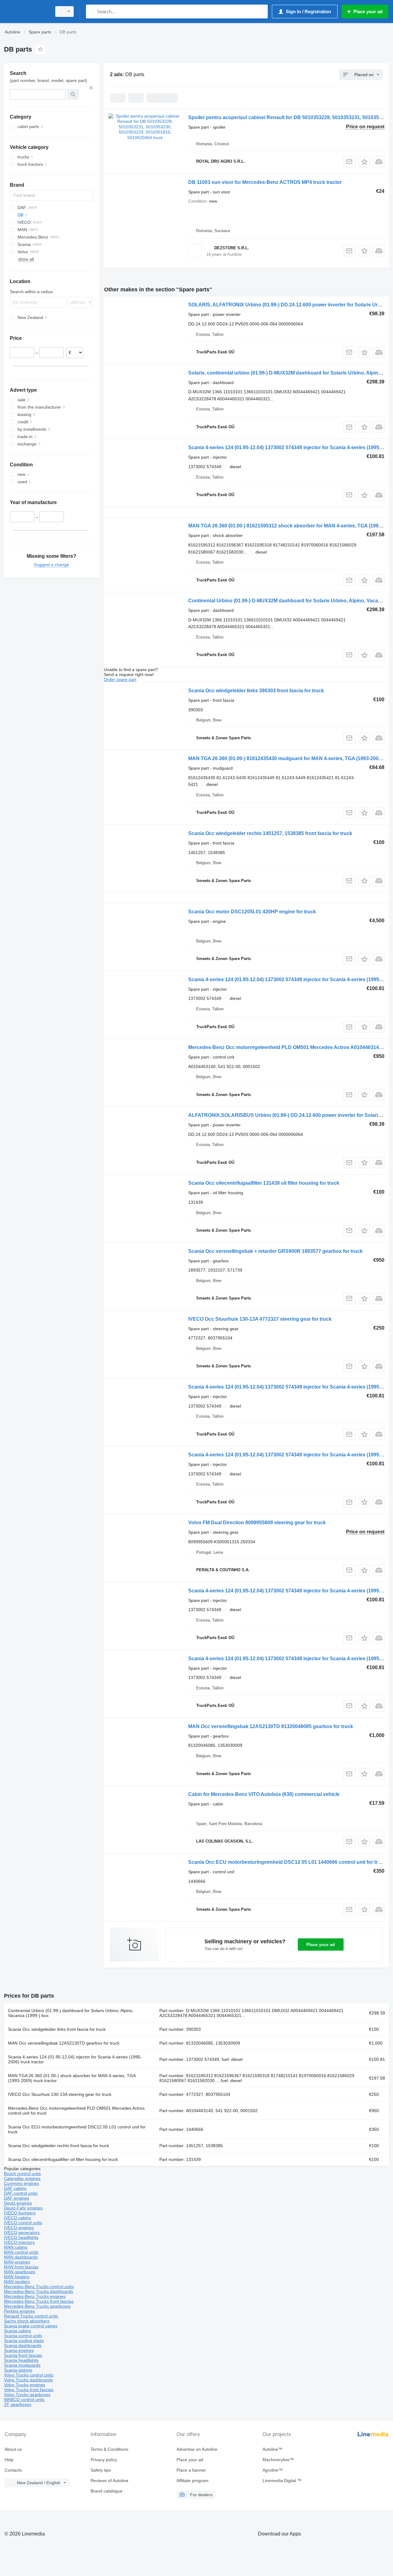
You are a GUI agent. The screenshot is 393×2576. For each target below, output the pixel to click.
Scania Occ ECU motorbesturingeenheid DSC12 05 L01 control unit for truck (77, 2129)
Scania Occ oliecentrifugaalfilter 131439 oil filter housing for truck (264, 1183)
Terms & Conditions (109, 2449)
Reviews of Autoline (109, 2481)
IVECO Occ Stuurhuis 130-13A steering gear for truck (60, 2094)
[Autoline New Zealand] (26, 12)
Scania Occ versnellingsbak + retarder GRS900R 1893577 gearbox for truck (275, 1251)
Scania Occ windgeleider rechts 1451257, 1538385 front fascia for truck (270, 833)
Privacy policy (104, 2460)
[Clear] (91, 88)
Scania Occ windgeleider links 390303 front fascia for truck (256, 691)
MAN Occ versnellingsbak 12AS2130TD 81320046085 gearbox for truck (271, 1726)
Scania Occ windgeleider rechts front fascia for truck (58, 2146)
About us (13, 2449)
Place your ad (321, 1945)
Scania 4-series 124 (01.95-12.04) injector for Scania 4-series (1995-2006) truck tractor (75, 2059)
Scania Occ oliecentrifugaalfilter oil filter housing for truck (63, 2159)
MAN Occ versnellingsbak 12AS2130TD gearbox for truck (64, 2043)
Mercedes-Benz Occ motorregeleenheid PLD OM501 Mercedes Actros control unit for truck (76, 2111)
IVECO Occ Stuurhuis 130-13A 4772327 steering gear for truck (260, 1319)
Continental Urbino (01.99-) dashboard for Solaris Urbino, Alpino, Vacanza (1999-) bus (71, 2013)
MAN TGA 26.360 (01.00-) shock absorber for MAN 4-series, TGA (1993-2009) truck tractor (72, 2078)
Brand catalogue (107, 2491)
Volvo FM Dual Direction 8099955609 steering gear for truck (257, 1523)
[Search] (92, 12)
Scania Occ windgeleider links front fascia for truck (57, 2029)
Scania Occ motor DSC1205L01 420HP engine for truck (252, 912)
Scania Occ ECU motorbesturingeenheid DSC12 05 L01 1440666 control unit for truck (287, 1862)
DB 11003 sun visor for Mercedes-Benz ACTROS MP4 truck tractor (265, 182)
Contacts (13, 2470)
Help (9, 2460)
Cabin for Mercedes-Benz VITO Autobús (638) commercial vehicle (264, 1794)
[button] (364, 162)
